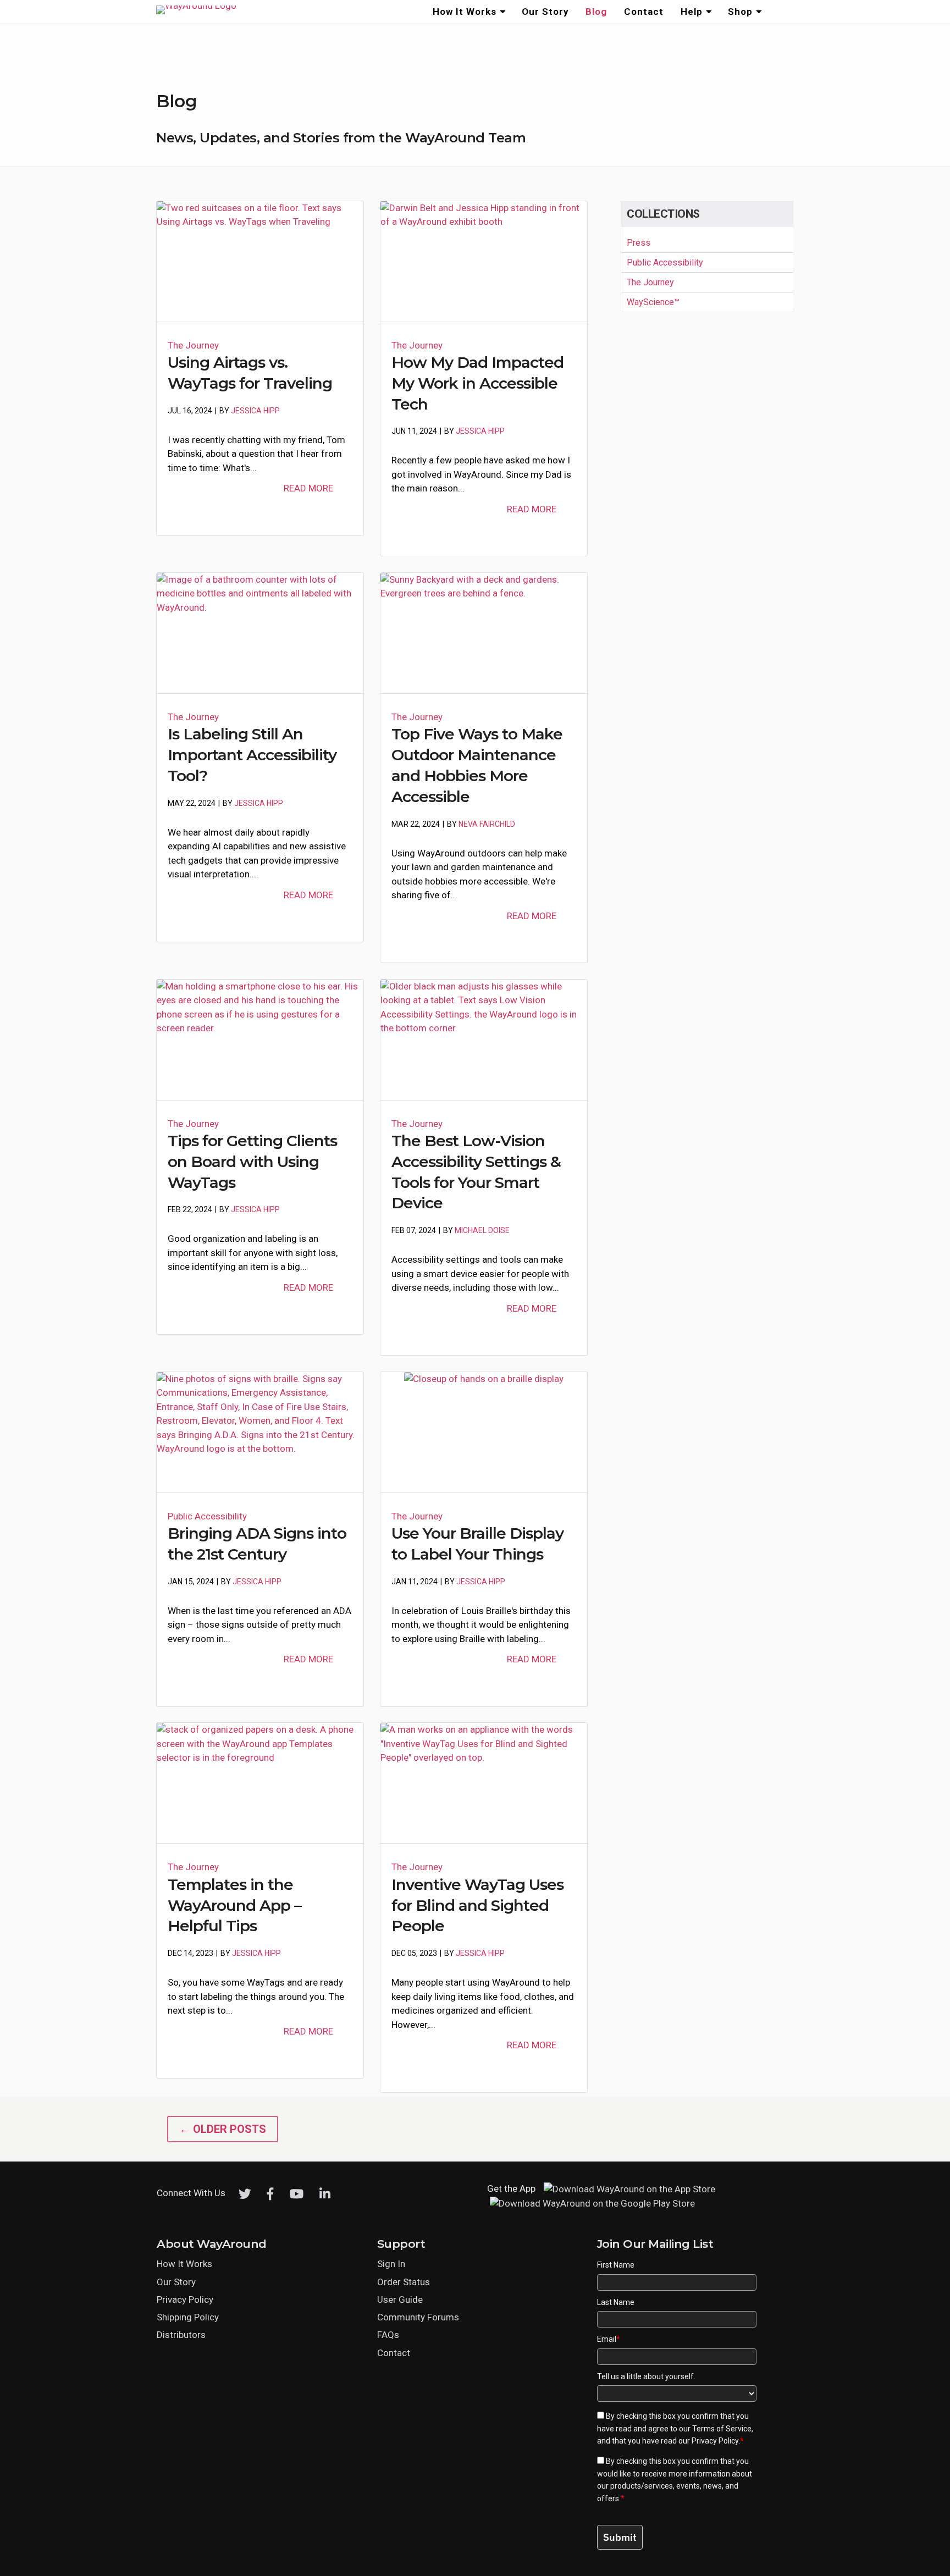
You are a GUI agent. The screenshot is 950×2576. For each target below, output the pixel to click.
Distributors (181, 2335)
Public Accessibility (207, 1516)
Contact (644, 12)
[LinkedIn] (325, 2194)
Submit (620, 2537)
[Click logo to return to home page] (196, 5)
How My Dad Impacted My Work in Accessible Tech (477, 383)
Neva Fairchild (487, 824)
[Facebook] (270, 2194)
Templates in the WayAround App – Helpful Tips (234, 1905)
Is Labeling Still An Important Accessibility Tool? (252, 755)
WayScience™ (653, 302)
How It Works (465, 12)
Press (639, 243)
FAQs (388, 2335)
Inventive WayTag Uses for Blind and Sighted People (477, 1905)
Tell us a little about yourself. (646, 2376)
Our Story (545, 12)
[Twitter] (245, 2194)
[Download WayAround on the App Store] (629, 2189)
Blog (596, 12)
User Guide (400, 2299)
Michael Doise (482, 1230)
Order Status (404, 2282)
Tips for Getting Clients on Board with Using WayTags (252, 1162)
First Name (616, 2265)
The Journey (193, 345)
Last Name (616, 2302)
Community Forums (418, 2317)
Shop (740, 12)
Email (609, 2339)
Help (692, 12)
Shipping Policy (188, 2317)
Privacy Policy (185, 2299)
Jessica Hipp (255, 411)
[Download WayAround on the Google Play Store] (592, 2204)
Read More (308, 488)
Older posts (223, 2129)
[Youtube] (297, 2194)
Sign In (391, 2264)
